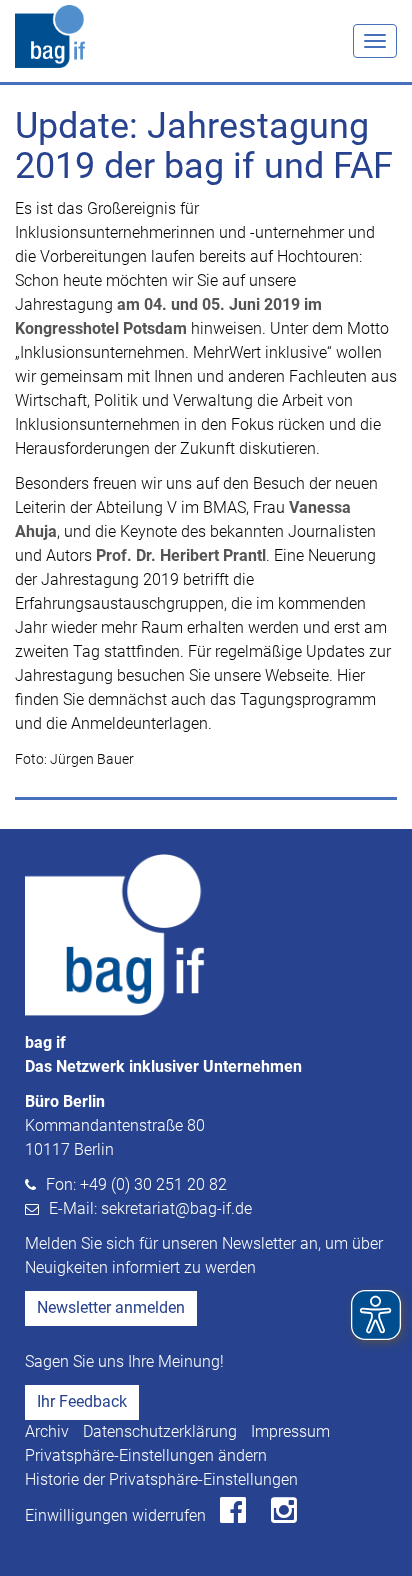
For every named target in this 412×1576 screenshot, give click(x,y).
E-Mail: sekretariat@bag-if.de (150, 1208)
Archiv (47, 1431)
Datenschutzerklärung (160, 1431)
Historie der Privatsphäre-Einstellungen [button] (161, 1479)
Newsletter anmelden (111, 1307)
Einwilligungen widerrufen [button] (115, 1515)
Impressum (290, 1431)
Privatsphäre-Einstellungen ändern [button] (146, 1455)
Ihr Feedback (82, 1401)
